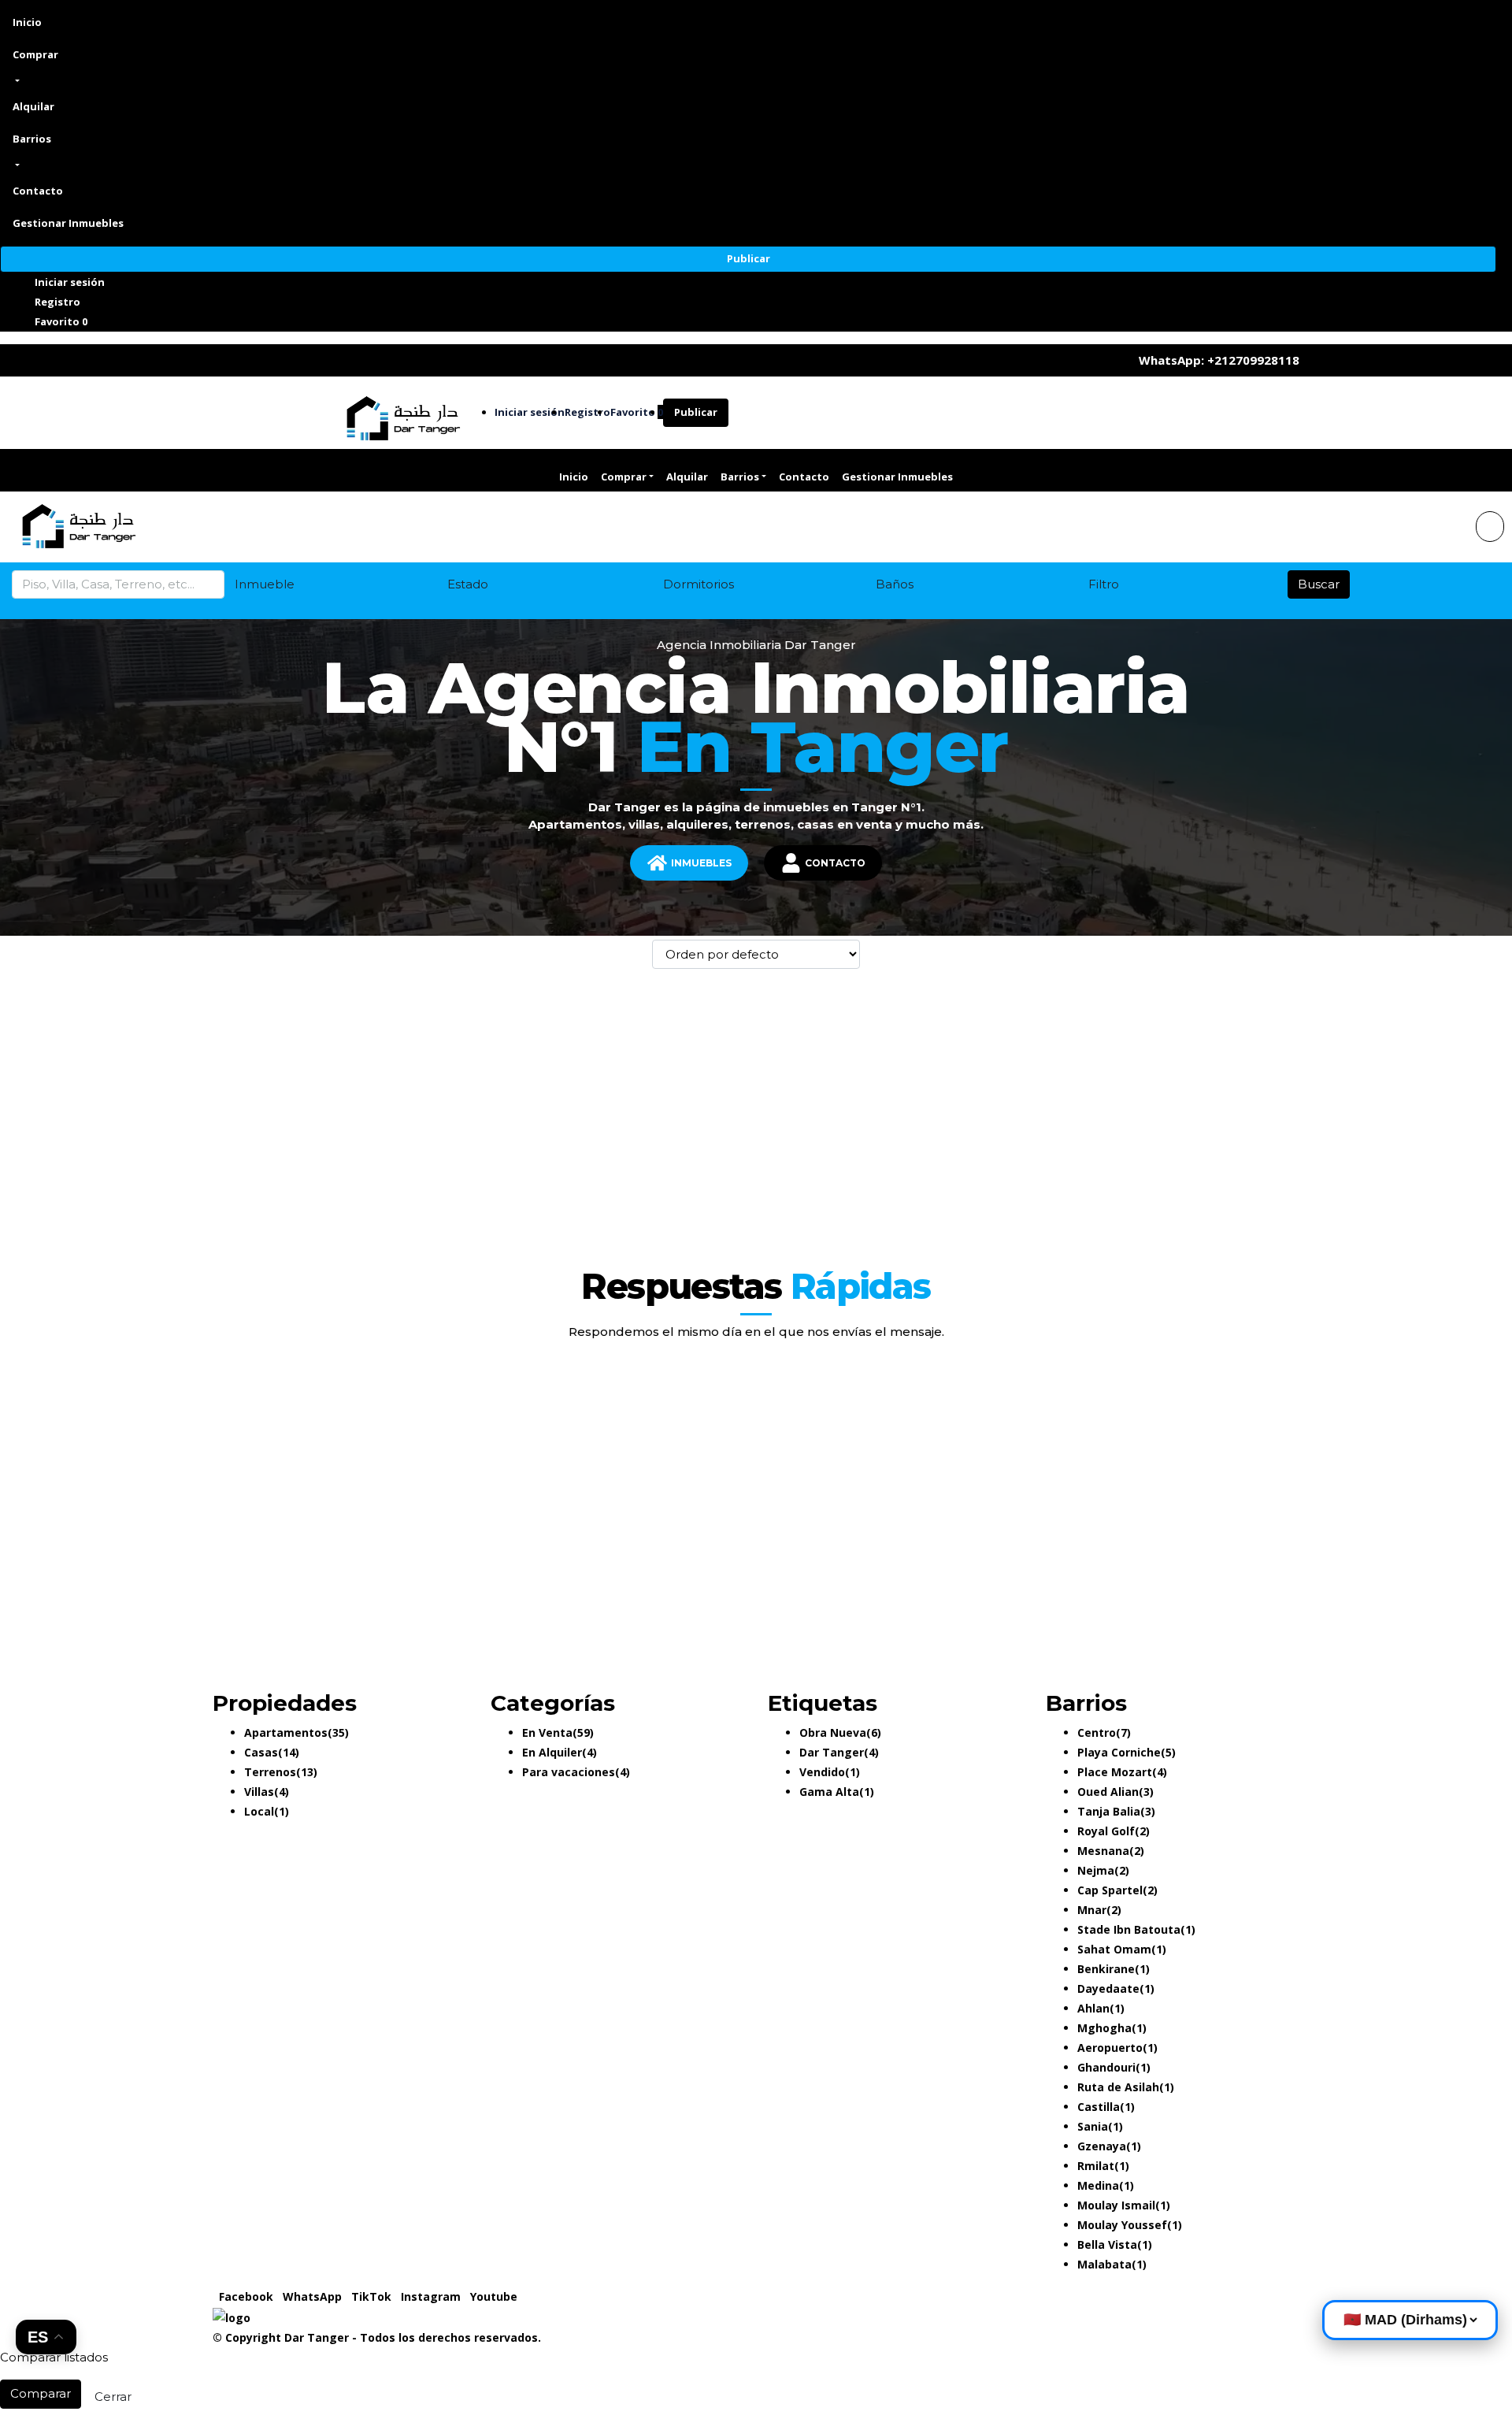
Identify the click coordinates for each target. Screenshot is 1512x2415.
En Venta (547, 1732)
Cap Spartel (1110, 1890)
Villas (259, 1792)
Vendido (822, 1772)
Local (259, 1811)
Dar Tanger (832, 1752)
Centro (1097, 1732)
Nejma (1096, 1870)
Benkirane (1106, 1969)
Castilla (1099, 2107)
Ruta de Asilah (1118, 2087)
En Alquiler (552, 1752)
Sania (1093, 2126)
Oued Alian (1108, 1792)
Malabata (1104, 2264)
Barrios (32, 139)
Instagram (432, 2296)
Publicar (749, 258)
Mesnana (1103, 1851)
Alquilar (33, 106)
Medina (1098, 2185)
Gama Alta (829, 1792)
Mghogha (1104, 2028)
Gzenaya (1102, 2146)
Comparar (41, 2393)
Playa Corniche (1119, 1752)
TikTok (373, 2296)
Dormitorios (699, 584)
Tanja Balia (1109, 1811)
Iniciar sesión (70, 282)
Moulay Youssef (1122, 2225)
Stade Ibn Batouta (1129, 1929)
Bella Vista (1107, 2244)
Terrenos (270, 1772)
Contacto (38, 191)
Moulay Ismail (1116, 2205)
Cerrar (113, 2396)
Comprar (35, 54)
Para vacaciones (569, 1772)
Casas (261, 1752)
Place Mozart (1115, 1772)
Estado (468, 584)
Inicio (27, 22)
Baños (895, 584)
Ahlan (1093, 2008)
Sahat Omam (1114, 1949)
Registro (57, 302)
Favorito (61, 321)
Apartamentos (286, 1732)
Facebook (248, 2296)
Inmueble (265, 584)
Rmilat (1096, 2166)
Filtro (1104, 584)
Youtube (494, 2296)
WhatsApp (314, 2296)
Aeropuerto (1110, 2048)
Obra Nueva (833, 1732)
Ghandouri (1106, 2067)
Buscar (1319, 584)
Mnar (1092, 1910)
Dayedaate (1108, 1988)
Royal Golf (1106, 1831)
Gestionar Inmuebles (68, 223)
